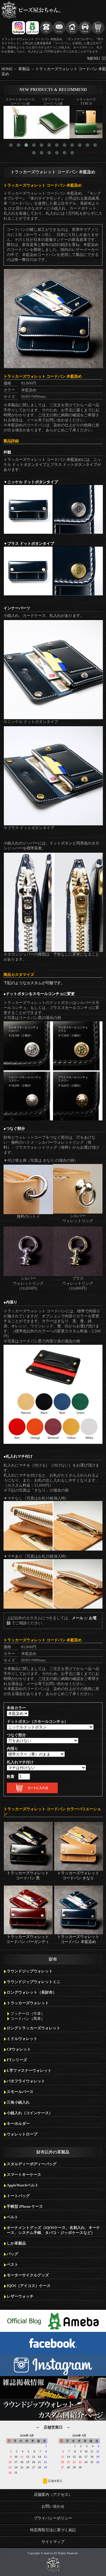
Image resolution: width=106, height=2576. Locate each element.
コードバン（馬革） (28, 2019)
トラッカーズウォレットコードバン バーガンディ (28, 1939)
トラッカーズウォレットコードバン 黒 (28, 1876)
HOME (7, 69)
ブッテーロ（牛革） (28, 2014)
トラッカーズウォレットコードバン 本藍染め (78, 1939)
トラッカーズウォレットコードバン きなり (78, 1876)
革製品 (24, 69)
